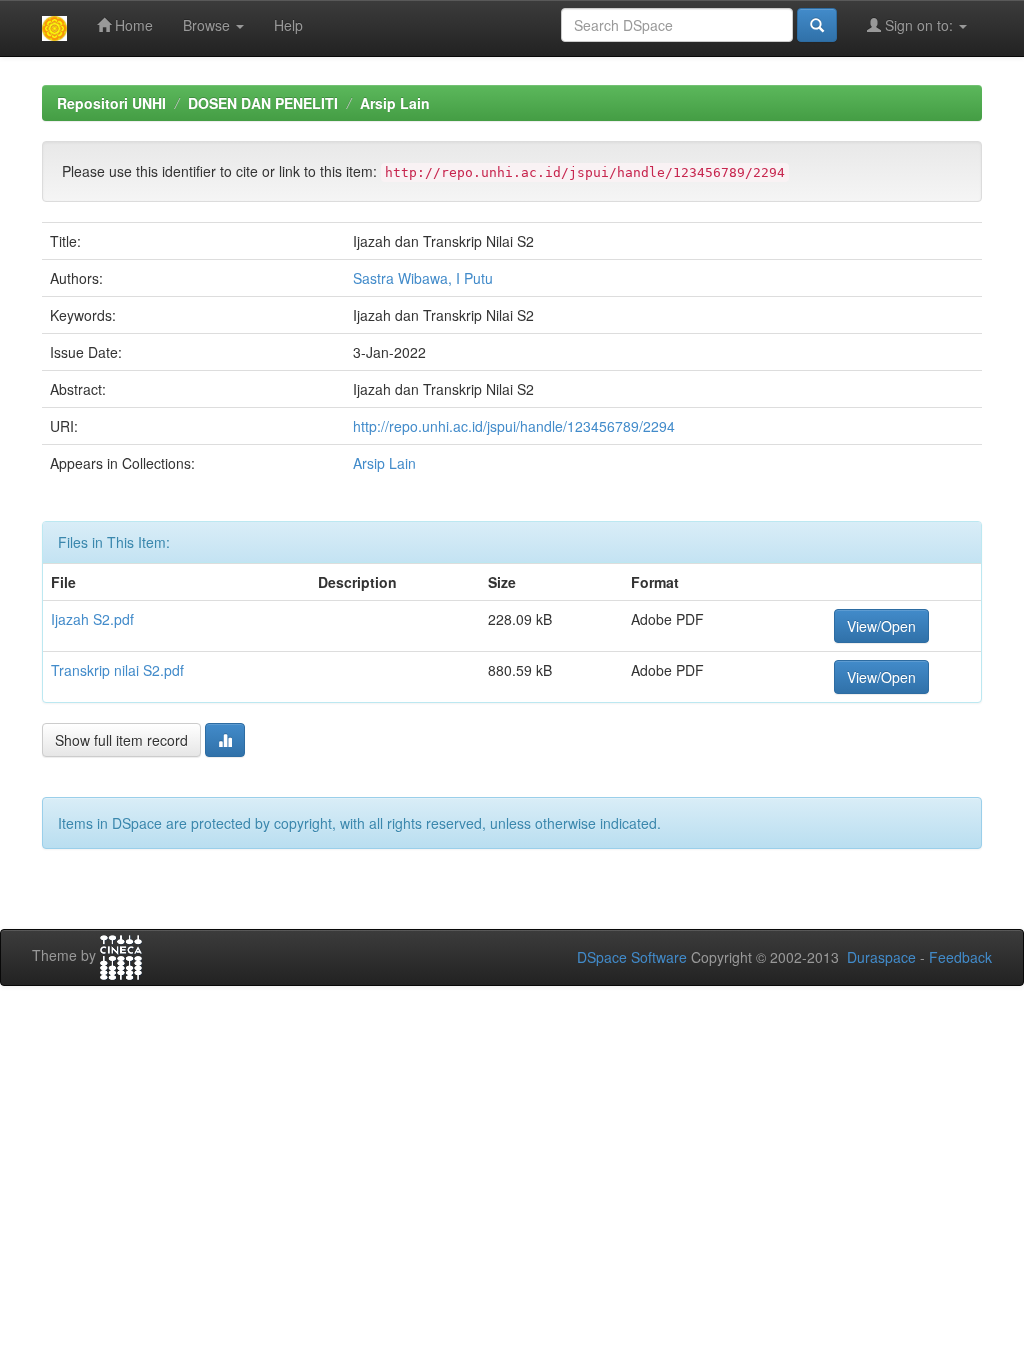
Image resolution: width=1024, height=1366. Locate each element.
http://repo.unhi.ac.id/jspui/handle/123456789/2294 (514, 426)
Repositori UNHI (111, 103)
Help (288, 25)
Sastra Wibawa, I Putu (423, 278)
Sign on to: (919, 25)
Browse (208, 25)
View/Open (881, 626)
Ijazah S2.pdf (92, 619)
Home (132, 25)
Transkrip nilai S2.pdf (117, 670)
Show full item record (121, 740)
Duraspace (881, 957)
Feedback (960, 957)
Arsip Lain (395, 103)
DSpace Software (632, 957)
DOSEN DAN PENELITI (263, 103)
